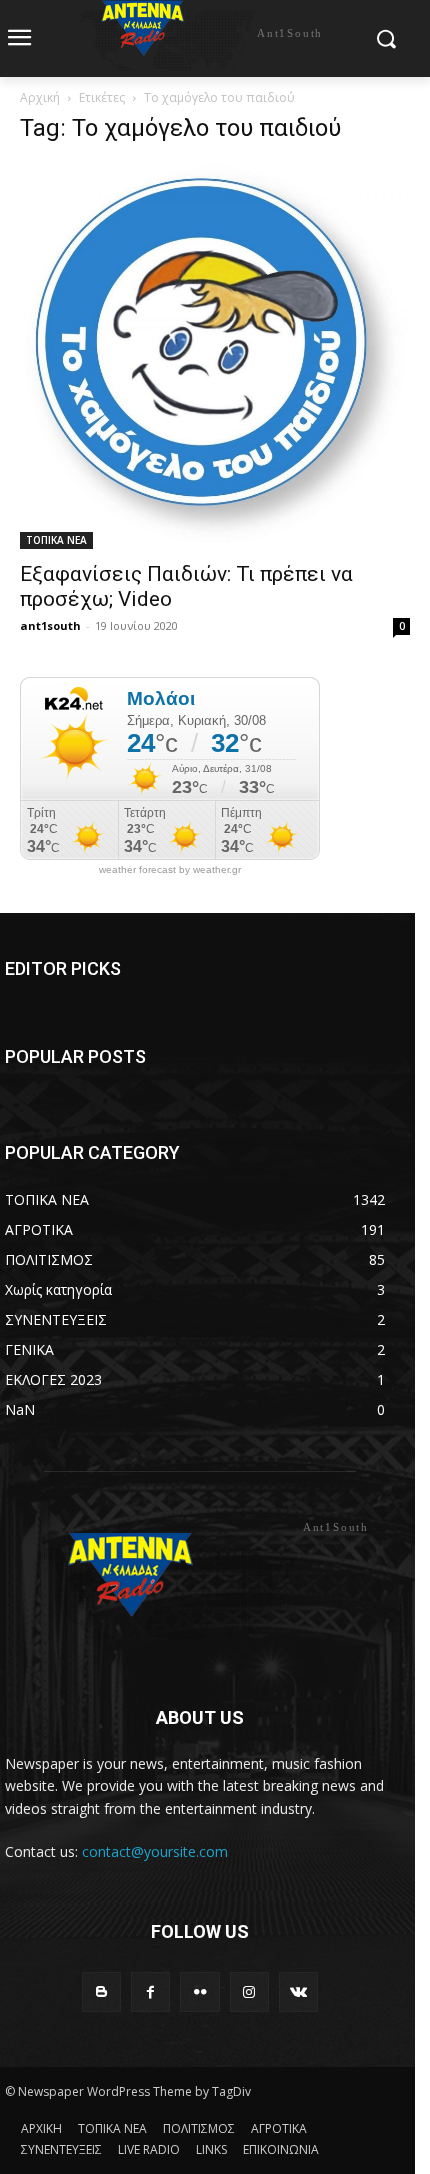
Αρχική (40, 97)
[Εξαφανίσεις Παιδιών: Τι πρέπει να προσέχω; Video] (215, 356)
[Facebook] (150, 1991)
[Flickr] (199, 1991)
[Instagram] (249, 1991)
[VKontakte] (298, 1991)
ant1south (50, 625)
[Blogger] (101, 1991)
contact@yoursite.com (155, 1851)
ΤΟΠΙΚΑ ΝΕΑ (56, 540)
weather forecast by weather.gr (170, 870)
